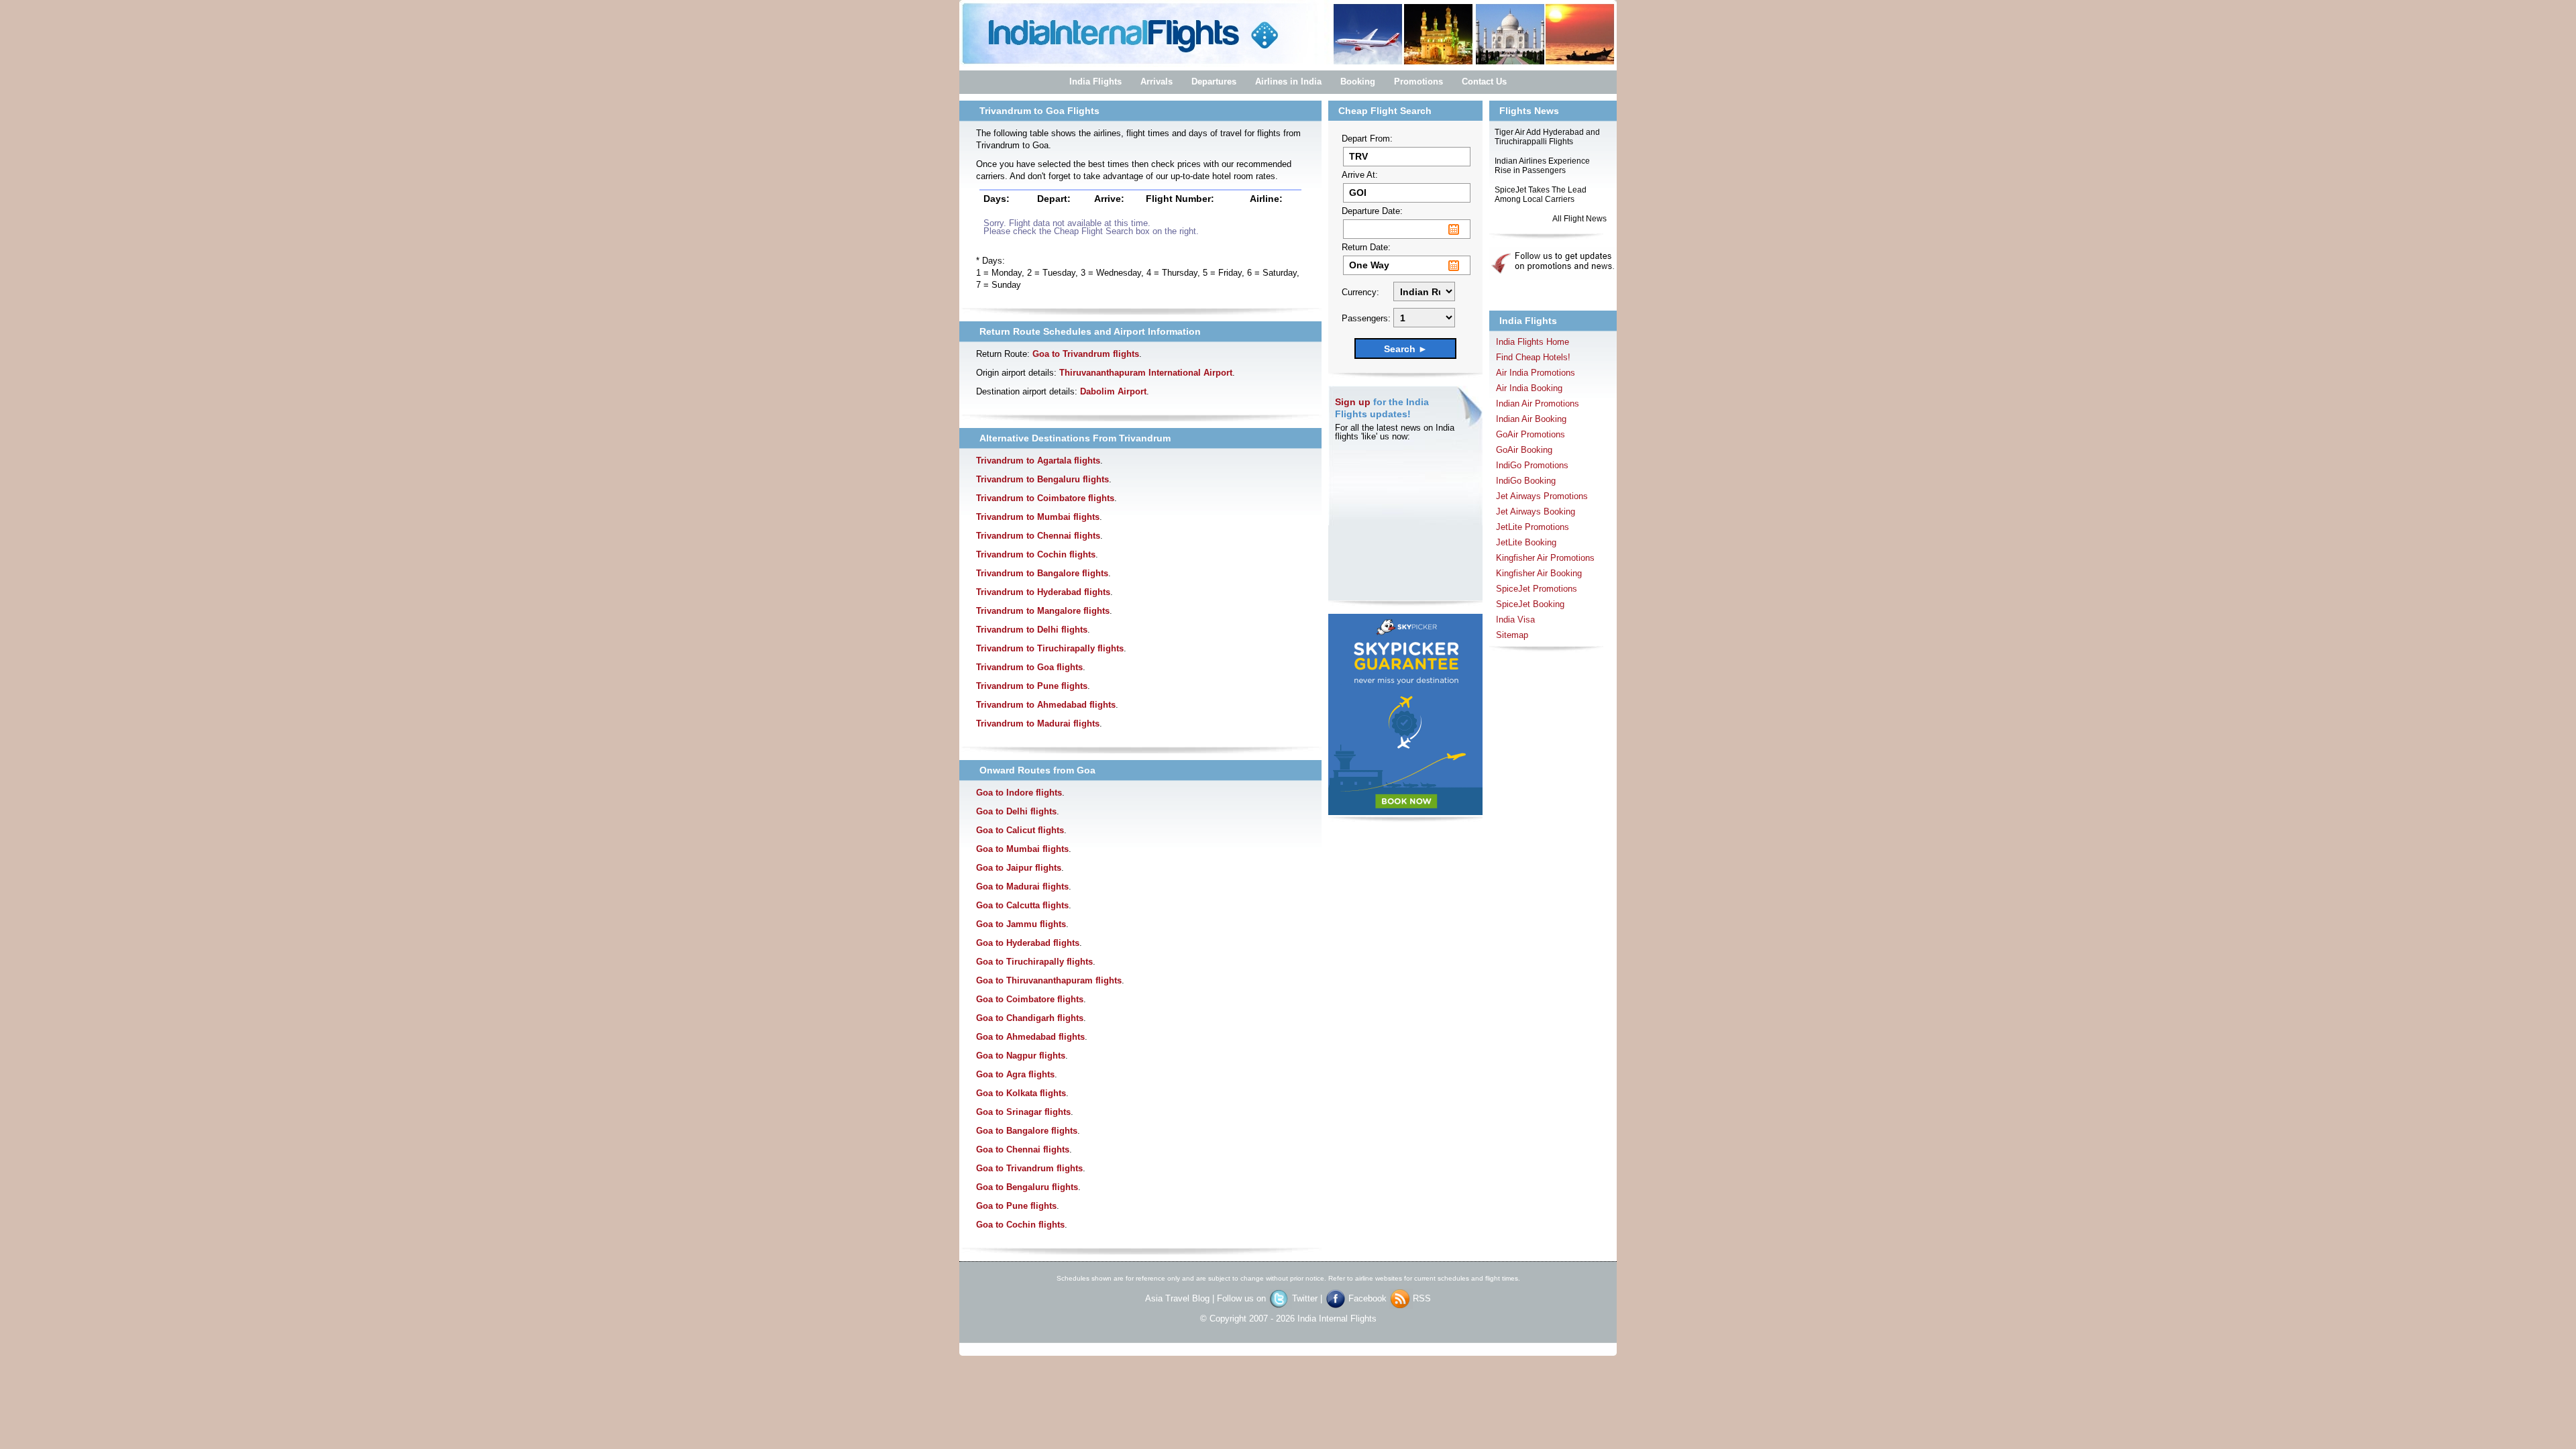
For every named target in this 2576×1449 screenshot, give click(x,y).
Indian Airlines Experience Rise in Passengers (1542, 166)
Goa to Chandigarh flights (1030, 1018)
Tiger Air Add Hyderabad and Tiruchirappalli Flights (1547, 137)
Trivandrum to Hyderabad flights (1043, 592)
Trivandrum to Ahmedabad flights (1046, 705)
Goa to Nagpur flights (1021, 1056)
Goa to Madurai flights (1022, 887)
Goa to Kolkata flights (1021, 1093)
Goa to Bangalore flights (1027, 1131)
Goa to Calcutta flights (1022, 905)
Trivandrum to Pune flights (1032, 686)
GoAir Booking (1524, 450)
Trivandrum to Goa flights (1029, 667)
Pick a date (1454, 229)
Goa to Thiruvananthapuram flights (1049, 980)
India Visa (1515, 620)
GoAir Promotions (1531, 434)
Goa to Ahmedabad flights (1030, 1037)
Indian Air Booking (1531, 419)
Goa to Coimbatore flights (1030, 999)
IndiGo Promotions (1532, 465)
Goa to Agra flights (1015, 1074)
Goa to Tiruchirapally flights (1034, 962)
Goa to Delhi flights (1016, 811)
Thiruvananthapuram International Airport (1146, 373)
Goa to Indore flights (1019, 793)
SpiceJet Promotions (1537, 589)
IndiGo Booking (1526, 481)
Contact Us (1484, 82)
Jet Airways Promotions (1542, 496)
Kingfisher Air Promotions (1545, 558)
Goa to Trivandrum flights (1086, 354)
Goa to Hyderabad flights (1028, 943)
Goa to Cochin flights (1020, 1225)
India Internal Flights (1337, 1319)
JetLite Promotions (1533, 527)
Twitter (1306, 1298)
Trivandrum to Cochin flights (1036, 554)
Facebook (1369, 1298)
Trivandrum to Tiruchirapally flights (1050, 648)
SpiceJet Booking (1530, 604)
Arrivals (1157, 82)
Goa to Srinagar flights (1023, 1112)
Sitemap (1512, 635)
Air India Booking (1529, 388)
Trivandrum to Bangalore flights (1042, 573)
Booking (1358, 82)
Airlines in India (1288, 82)
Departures (1214, 82)
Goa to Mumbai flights (1022, 849)
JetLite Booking (1526, 542)
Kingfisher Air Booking (1539, 573)
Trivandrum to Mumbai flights (1038, 517)
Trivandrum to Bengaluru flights (1042, 479)
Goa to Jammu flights (1021, 924)
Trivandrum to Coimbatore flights (1045, 498)
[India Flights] (1288, 64)
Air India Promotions (1536, 373)
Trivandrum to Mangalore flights (1043, 611)
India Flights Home (1533, 342)
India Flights (1095, 82)
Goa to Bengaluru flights (1027, 1187)
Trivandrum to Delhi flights (1032, 630)
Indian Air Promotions (1538, 404)
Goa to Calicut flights (1020, 830)
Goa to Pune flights (1016, 1206)
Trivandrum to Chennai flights (1038, 536)
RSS (1422, 1298)
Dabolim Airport (1113, 391)
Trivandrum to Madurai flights (1038, 723)
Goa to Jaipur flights (1019, 868)
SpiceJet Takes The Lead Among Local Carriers (1541, 195)
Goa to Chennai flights (1023, 1149)
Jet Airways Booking (1536, 512)
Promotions (1418, 82)
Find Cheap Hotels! (1533, 357)
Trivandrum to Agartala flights (1038, 461)
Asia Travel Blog (1177, 1298)
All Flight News (1579, 219)
